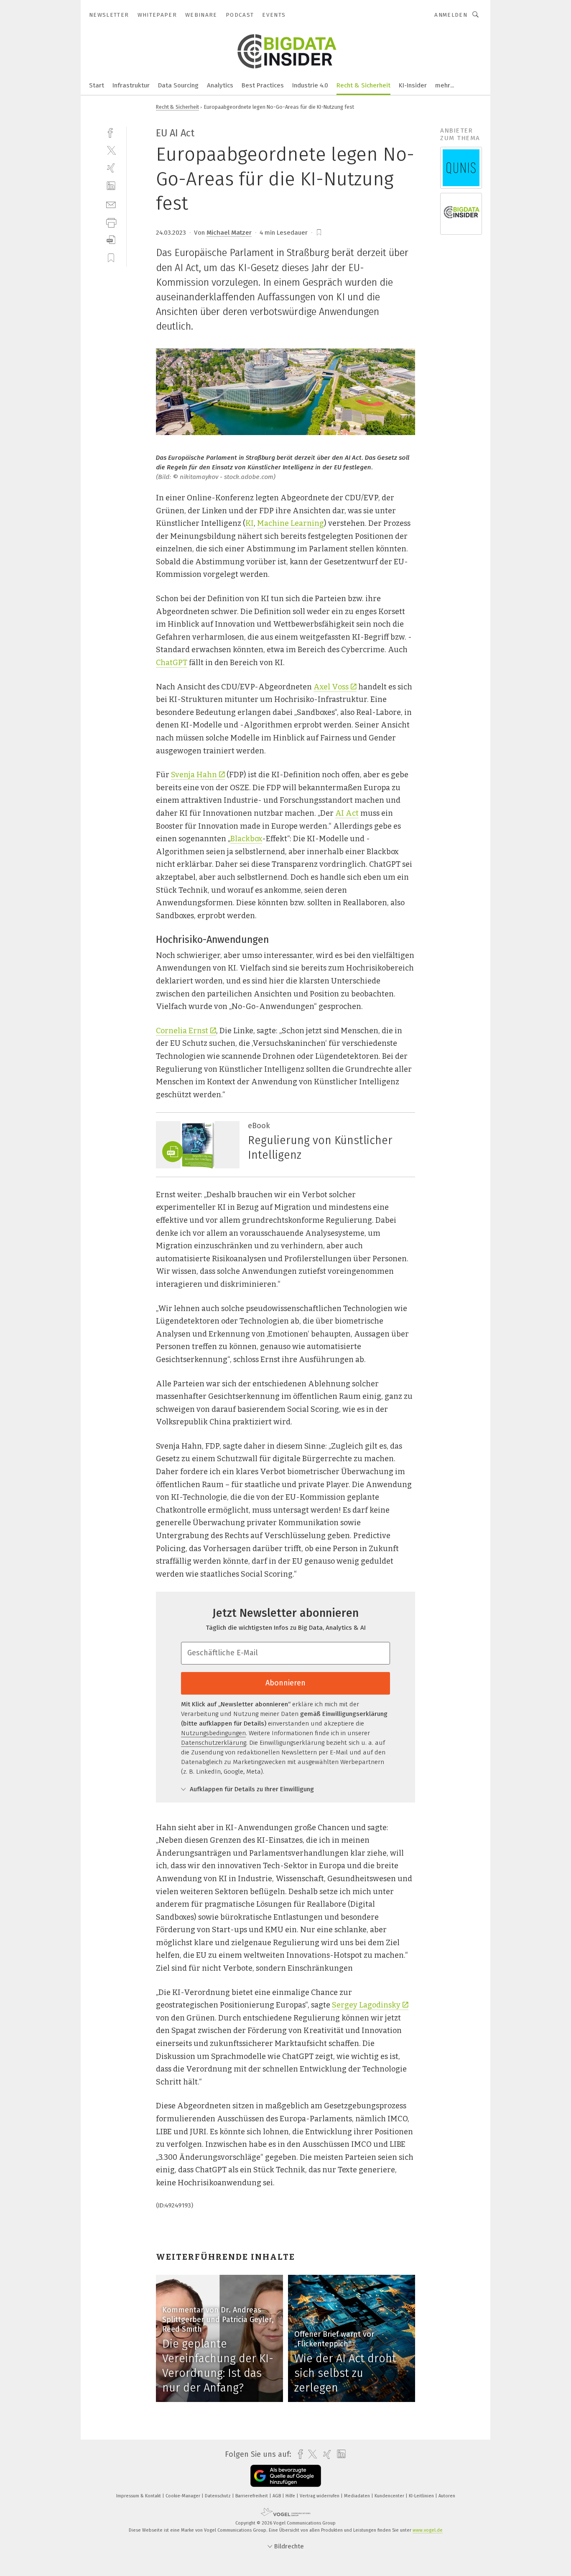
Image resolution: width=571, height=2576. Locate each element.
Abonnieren (285, 1683)
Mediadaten (358, 2496)
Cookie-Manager (184, 2496)
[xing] (111, 168)
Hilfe (291, 2496)
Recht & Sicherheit (363, 85)
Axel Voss (331, 687)
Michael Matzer (229, 233)
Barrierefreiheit (252, 2496)
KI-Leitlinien (422, 2496)
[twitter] (111, 150)
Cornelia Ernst (182, 1031)
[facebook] (111, 132)
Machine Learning (291, 523)
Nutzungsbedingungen (213, 1733)
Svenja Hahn (194, 775)
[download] (111, 240)
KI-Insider (413, 85)
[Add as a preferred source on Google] (286, 2476)
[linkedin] (111, 186)
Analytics (220, 85)
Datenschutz (218, 2496)
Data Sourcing (178, 85)
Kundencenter (390, 2496)
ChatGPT (172, 663)
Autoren (447, 2496)
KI (250, 523)
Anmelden (451, 15)
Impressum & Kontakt (139, 2496)
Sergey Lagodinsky (366, 2005)
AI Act (347, 813)
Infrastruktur (131, 85)
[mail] (111, 204)
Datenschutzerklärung (214, 1743)
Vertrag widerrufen (320, 2496)
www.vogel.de (428, 2530)
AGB (277, 2496)
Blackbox (246, 839)
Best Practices (263, 85)
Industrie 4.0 (310, 85)
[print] (111, 222)
